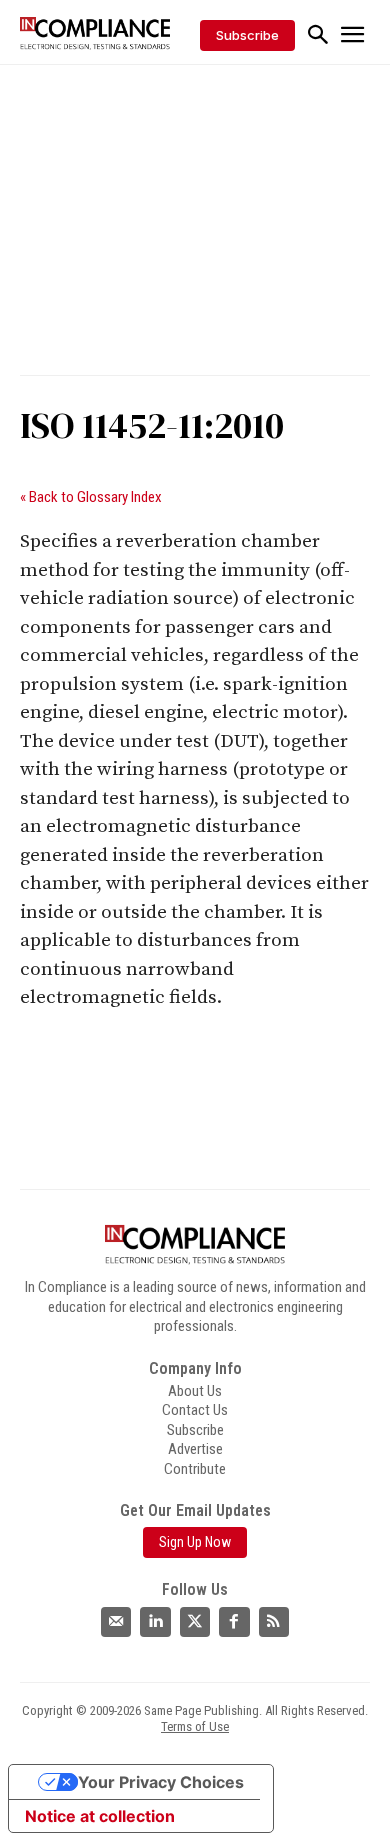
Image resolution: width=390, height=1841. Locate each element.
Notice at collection (100, 1816)
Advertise (195, 1449)
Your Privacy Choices (161, 1782)
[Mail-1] (116, 1622)
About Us (195, 1391)
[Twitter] (195, 1622)
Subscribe (195, 1430)
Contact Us (195, 1410)
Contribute (195, 1469)
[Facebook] (234, 1622)
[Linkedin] (155, 1622)
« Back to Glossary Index (91, 497)
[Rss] (274, 1622)
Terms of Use (195, 1726)
